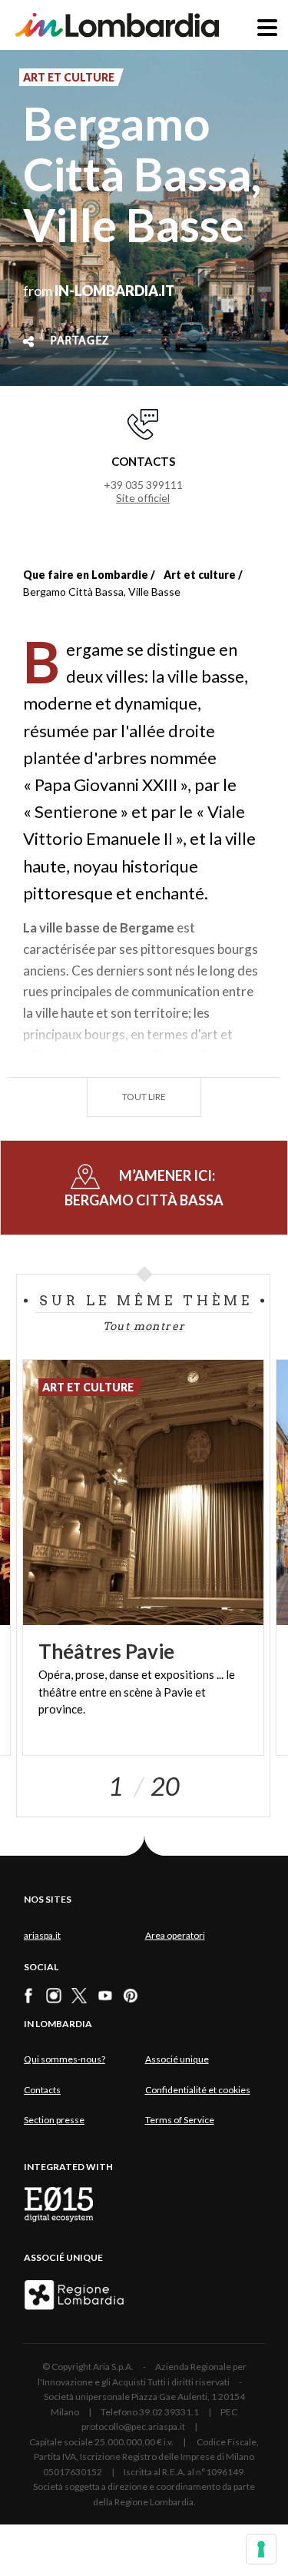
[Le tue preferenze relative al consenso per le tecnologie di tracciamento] (261, 2549)
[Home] (117, 25)
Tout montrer (144, 1326)
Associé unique (177, 2059)
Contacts (42, 2090)
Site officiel (143, 498)
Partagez (80, 341)
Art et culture (200, 575)
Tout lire (144, 1097)
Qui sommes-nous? (65, 2059)
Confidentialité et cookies (198, 2090)
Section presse (54, 2120)
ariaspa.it (42, 1935)
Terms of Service (180, 2120)
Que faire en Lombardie (86, 575)
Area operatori (175, 1935)
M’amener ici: (144, 1187)
